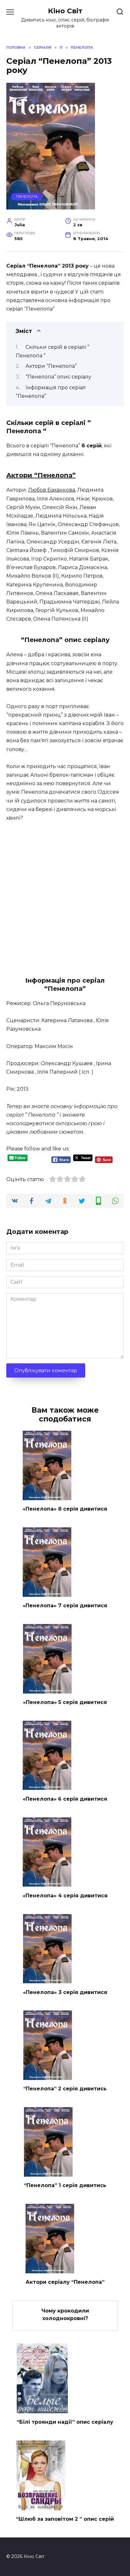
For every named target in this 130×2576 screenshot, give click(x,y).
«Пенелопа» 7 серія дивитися (65, 1606)
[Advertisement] (65, 896)
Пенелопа (27, 197)
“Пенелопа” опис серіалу (58, 377)
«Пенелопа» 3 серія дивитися (65, 1992)
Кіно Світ (65, 11)
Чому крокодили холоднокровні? (65, 2315)
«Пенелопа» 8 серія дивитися (65, 1509)
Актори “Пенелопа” (51, 366)
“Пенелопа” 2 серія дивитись (65, 2089)
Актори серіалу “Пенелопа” (65, 2282)
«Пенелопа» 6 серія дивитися (65, 1799)
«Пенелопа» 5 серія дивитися (65, 1702)
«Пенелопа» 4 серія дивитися (65, 1895)
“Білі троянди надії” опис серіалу (65, 2422)
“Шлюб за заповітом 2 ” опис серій (65, 2519)
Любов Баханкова (52, 490)
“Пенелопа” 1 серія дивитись (65, 2185)
